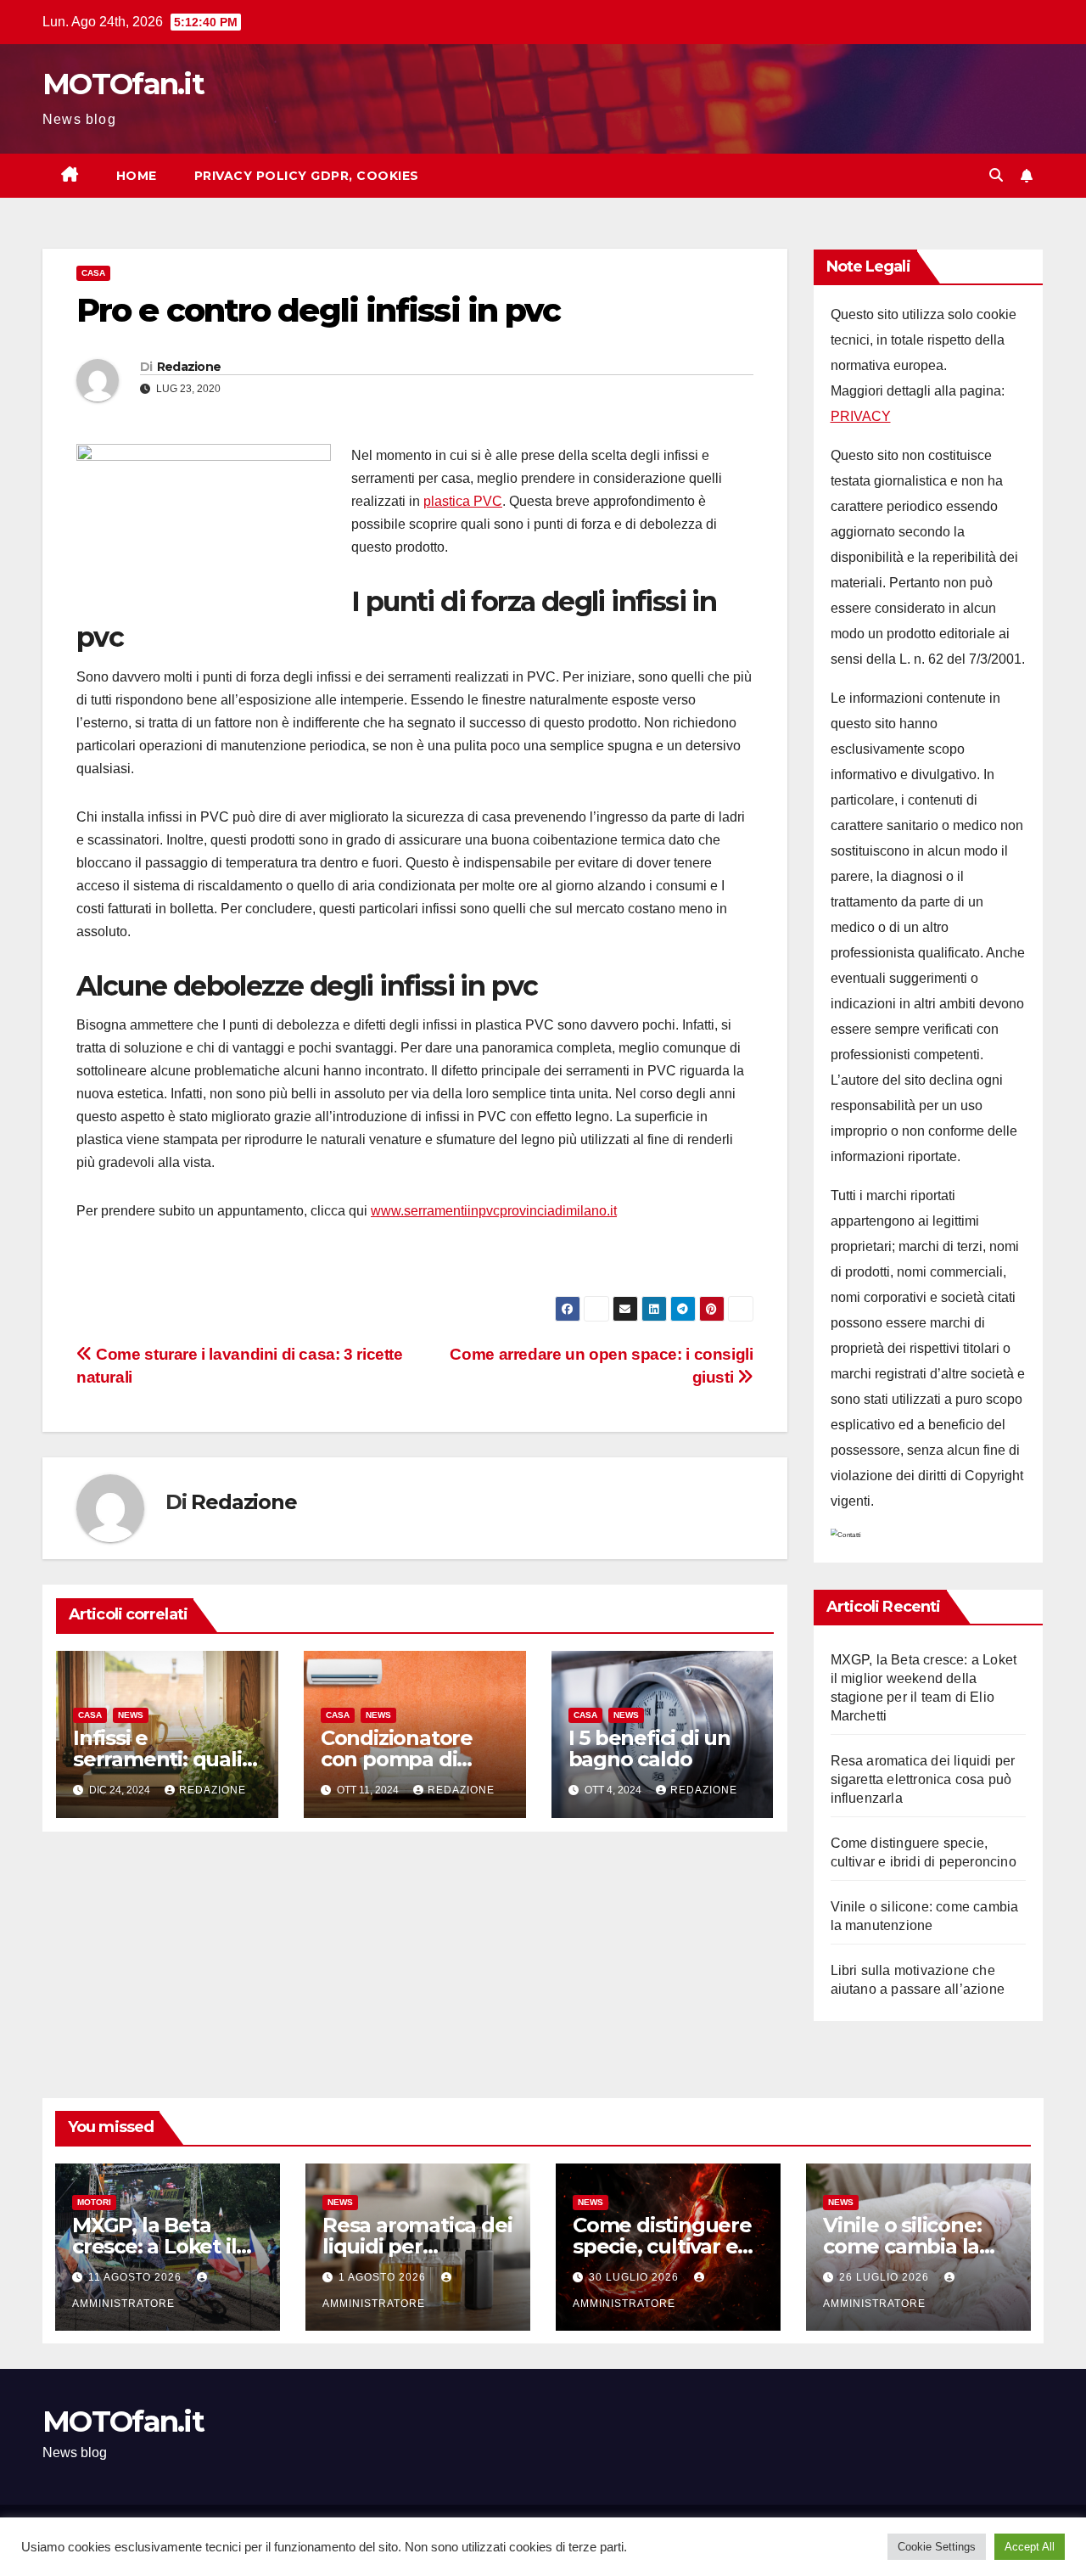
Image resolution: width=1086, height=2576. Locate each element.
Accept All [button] (1030, 2547)
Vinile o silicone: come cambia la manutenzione (902, 2246)
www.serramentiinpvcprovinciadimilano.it (494, 1211)
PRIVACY (861, 416)
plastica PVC (463, 501)
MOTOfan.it (123, 84)
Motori (94, 2202)
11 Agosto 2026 (137, 2277)
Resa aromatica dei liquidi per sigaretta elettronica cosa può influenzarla (923, 1779)
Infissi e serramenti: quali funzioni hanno (157, 1759)
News (131, 1715)
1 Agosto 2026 (384, 2277)
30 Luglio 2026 (635, 2277)
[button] (996, 175)
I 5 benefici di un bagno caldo (649, 1748)
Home (137, 176)
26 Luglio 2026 (886, 2277)
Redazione (189, 367)
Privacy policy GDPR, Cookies (307, 176)
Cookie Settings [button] (937, 2547)
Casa (93, 273)
